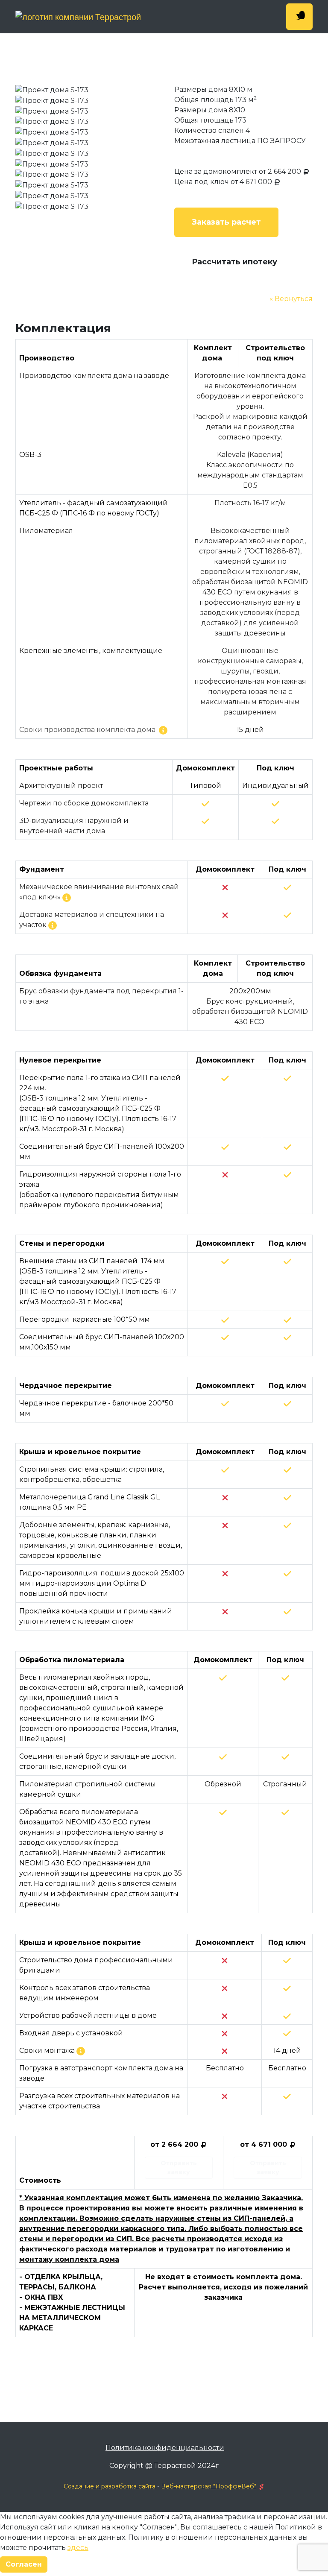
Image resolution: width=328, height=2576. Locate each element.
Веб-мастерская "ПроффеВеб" (209, 2486)
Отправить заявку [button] (179, 2168)
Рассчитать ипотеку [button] (234, 262)
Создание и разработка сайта (110, 2486)
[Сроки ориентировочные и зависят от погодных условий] (81, 2051)
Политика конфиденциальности (165, 2448)
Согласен (24, 2564)
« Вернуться (291, 299)
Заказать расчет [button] (226, 222)
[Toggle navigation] (299, 17)
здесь (78, 2548)
